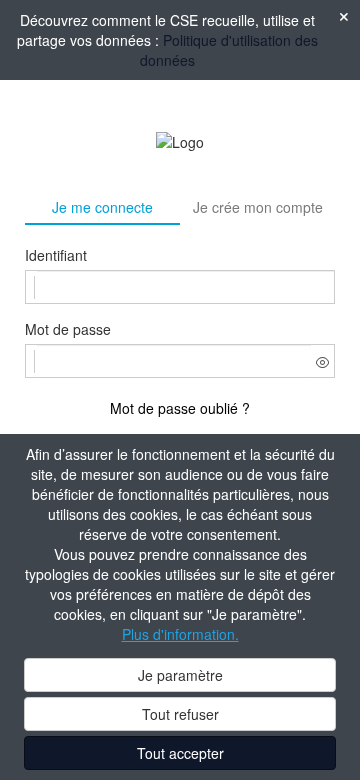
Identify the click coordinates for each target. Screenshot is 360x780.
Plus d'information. (180, 634)
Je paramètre (180, 675)
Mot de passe (68, 329)
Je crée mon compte (258, 207)
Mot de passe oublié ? (180, 408)
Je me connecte (102, 207)
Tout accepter (180, 753)
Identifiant (56, 255)
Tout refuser (180, 714)
